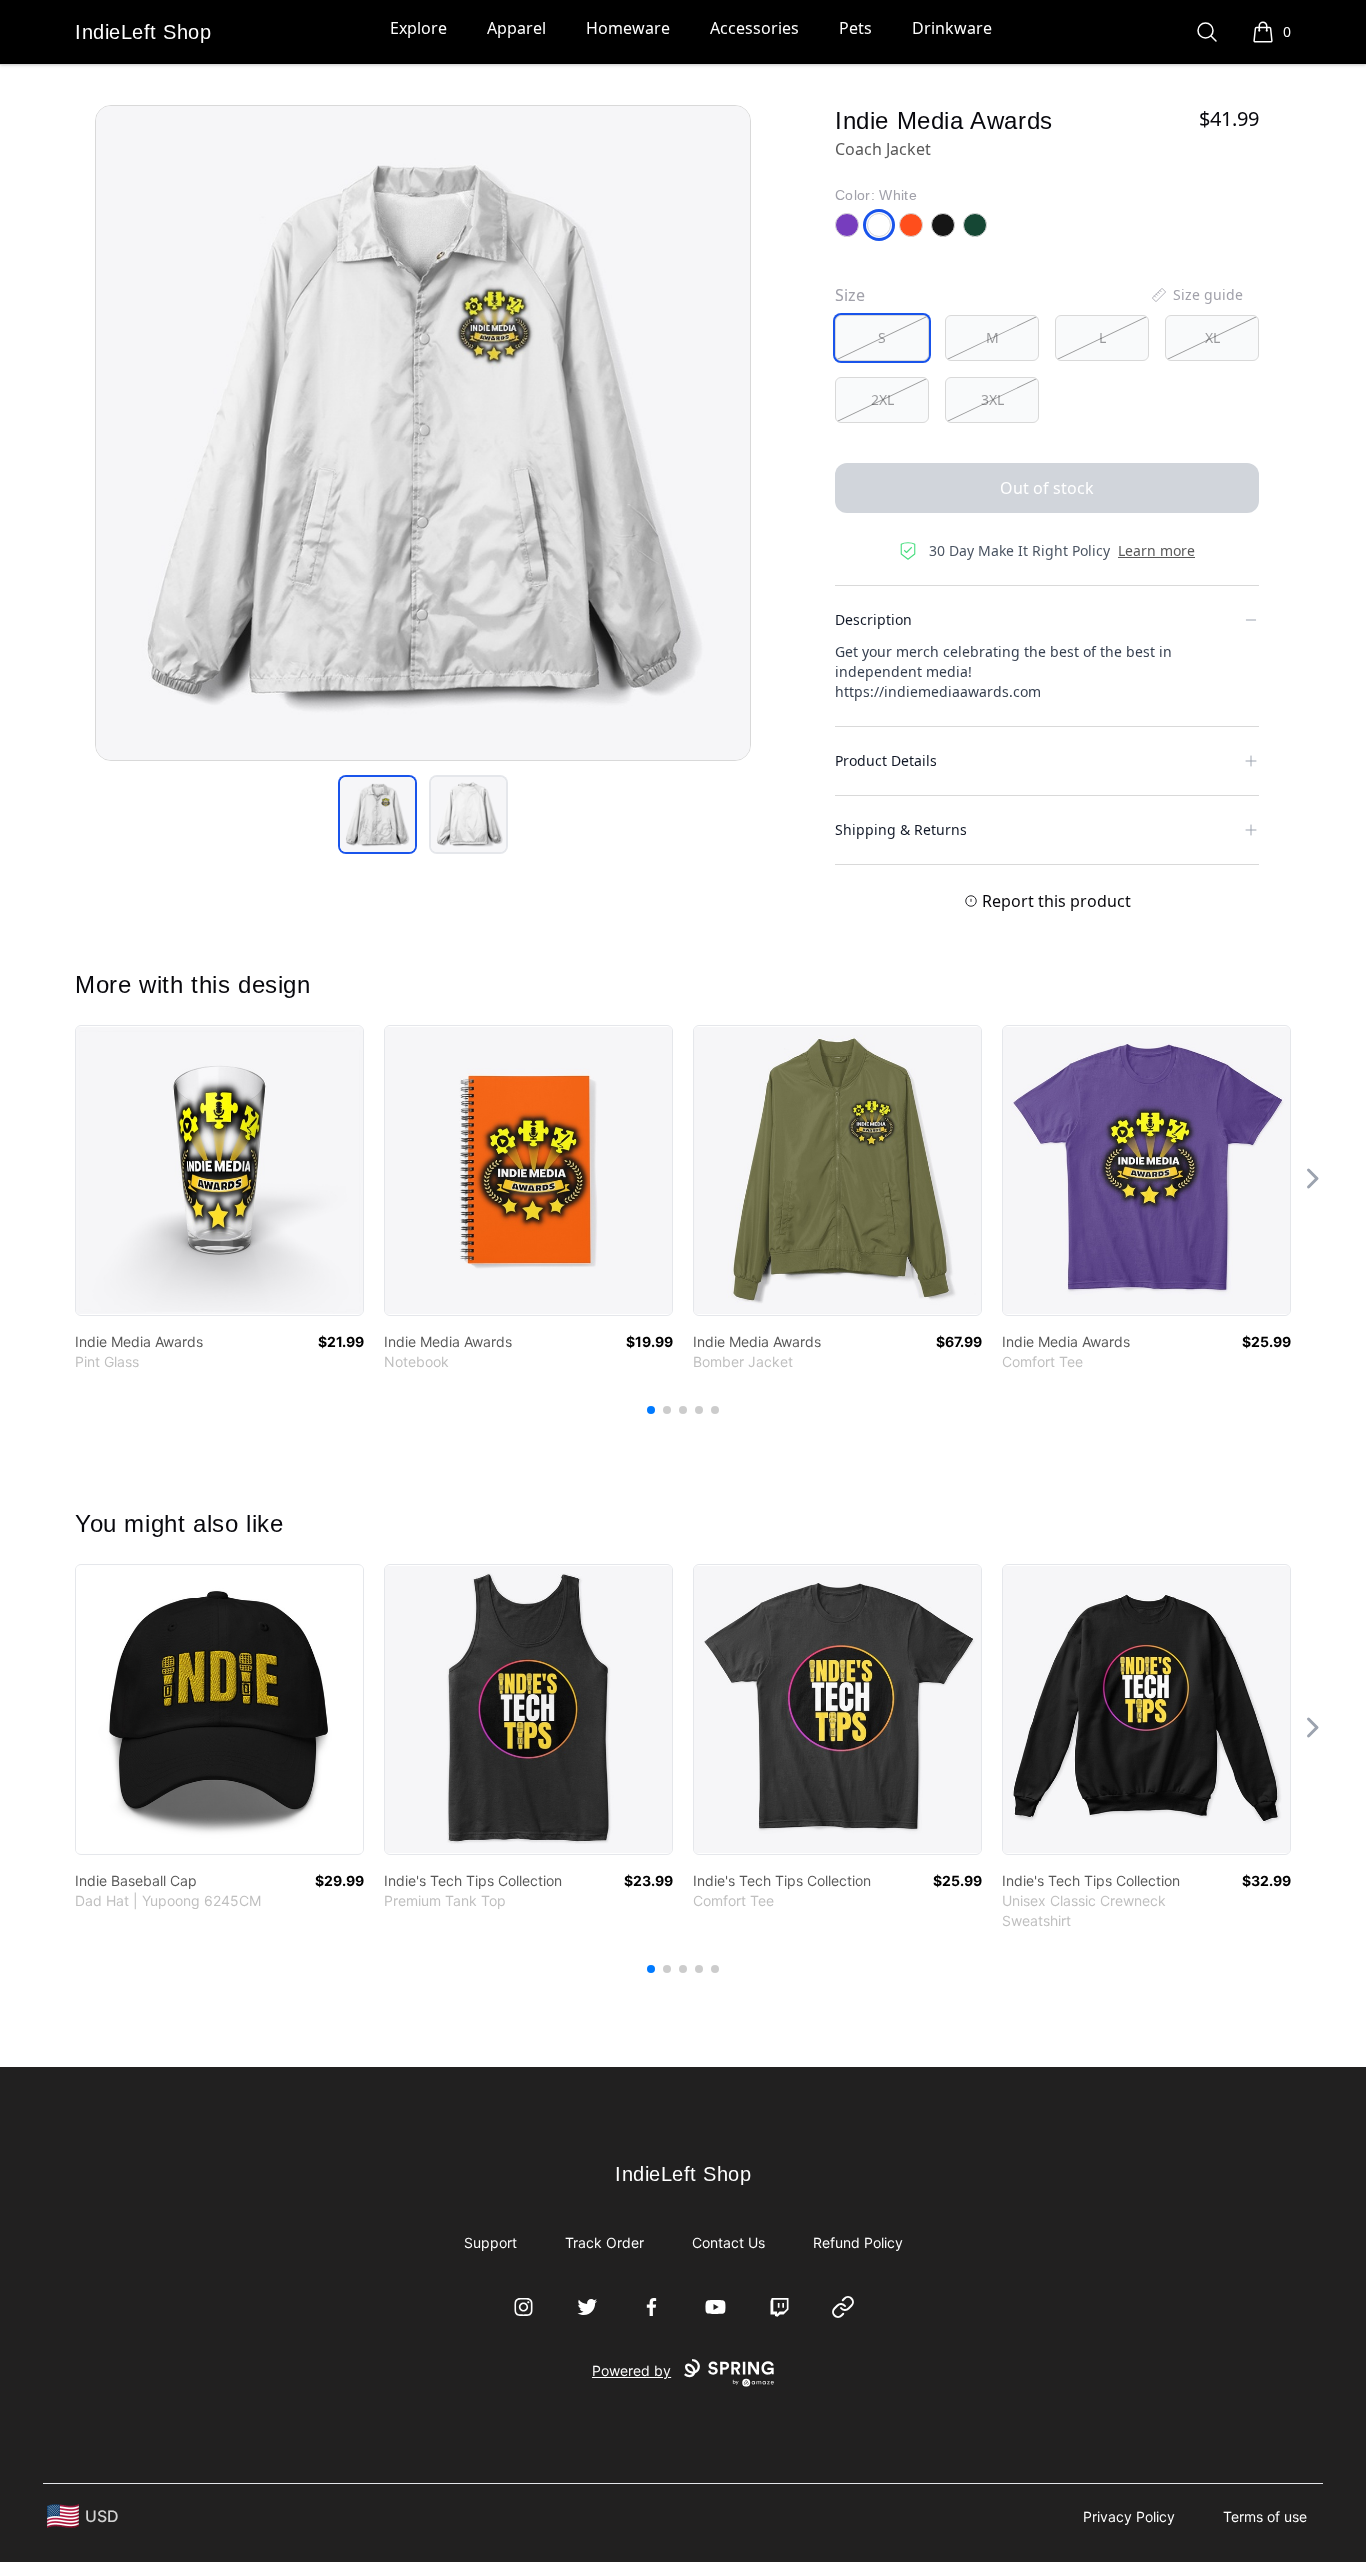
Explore (418, 28)
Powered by (631, 2370)
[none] (1196, 295)
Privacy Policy (1129, 2516)
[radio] (882, 338)
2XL (882, 399)
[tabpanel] (423, 433)
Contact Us (728, 2242)
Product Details (886, 760)
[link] (219, 1170)
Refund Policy (858, 2242)
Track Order (604, 2242)
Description (873, 619)
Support (490, 2242)
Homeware (628, 28)
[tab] (377, 814)
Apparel (516, 28)
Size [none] (850, 295)
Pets (855, 28)
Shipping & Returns (901, 829)
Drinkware (952, 28)
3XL (992, 399)
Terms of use (1265, 2516)
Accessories (754, 28)
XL (1212, 337)
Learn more (1156, 550)
